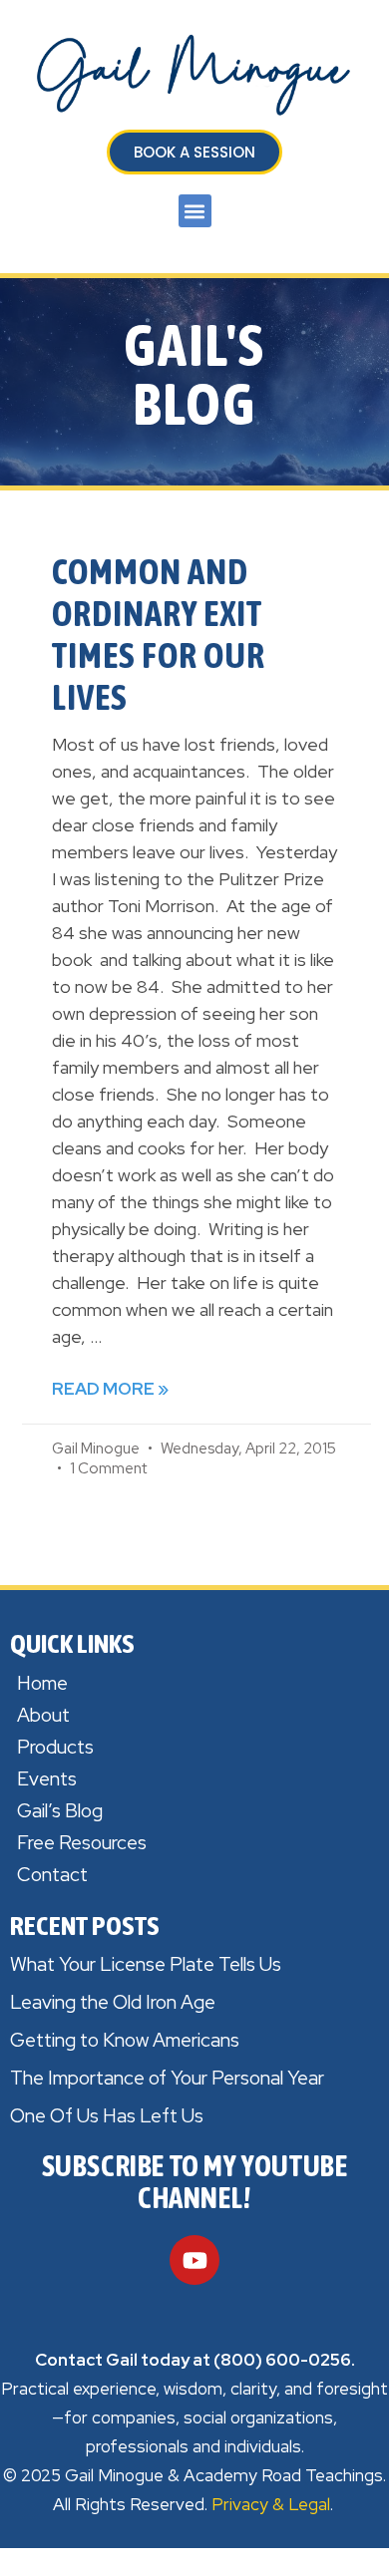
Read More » (110, 1389)
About (43, 1715)
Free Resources (82, 1843)
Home (42, 1683)
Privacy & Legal (271, 2504)
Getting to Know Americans (125, 2040)
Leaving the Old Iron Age (113, 2002)
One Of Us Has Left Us (107, 2116)
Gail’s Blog (60, 1811)
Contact (52, 1875)
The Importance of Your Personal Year (167, 2078)
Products (55, 1747)
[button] (195, 211)
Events (47, 1779)
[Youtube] (195, 2260)
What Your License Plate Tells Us (146, 1964)
